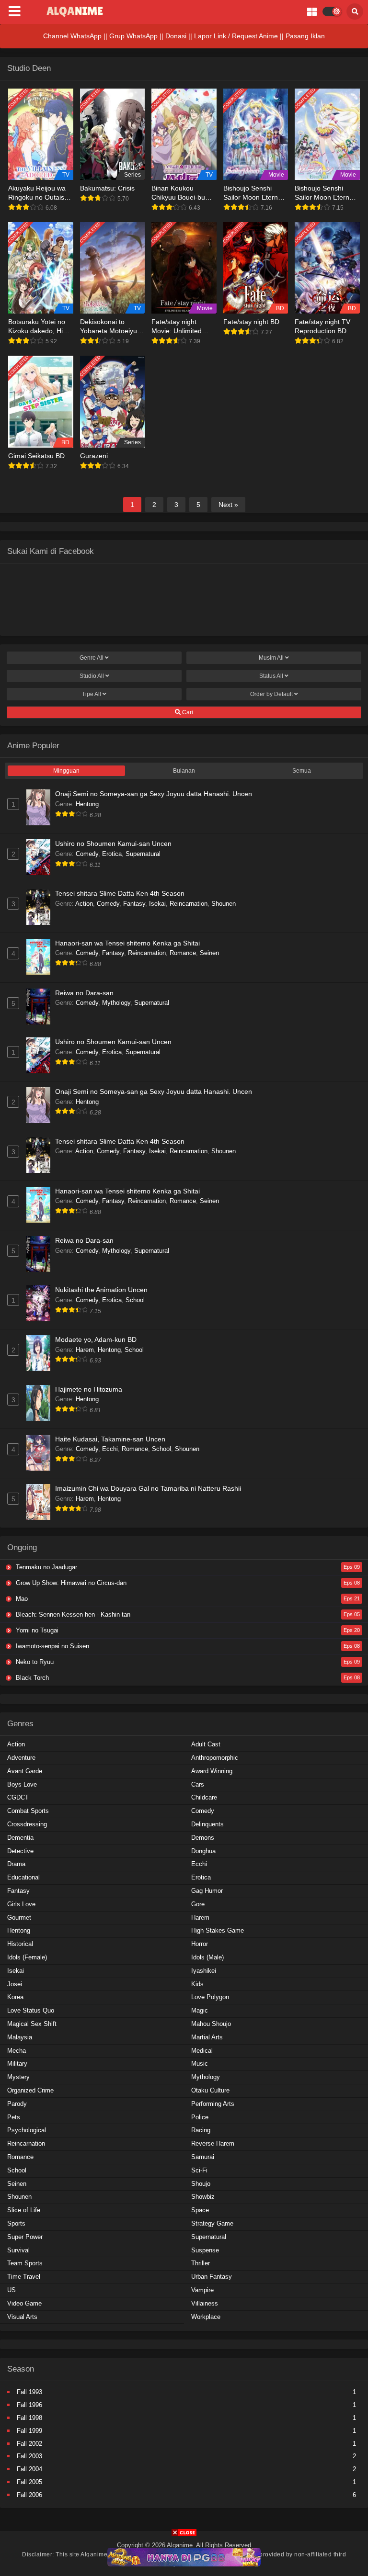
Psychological (27, 2130)
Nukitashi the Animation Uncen (101, 1290)
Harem (85, 1350)
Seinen (209, 953)
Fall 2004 (29, 2469)
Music (200, 2064)
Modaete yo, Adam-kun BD (96, 1339)
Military (17, 2064)
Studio (92, 676)
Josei (15, 1984)
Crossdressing (27, 1824)
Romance (183, 953)
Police (200, 2117)
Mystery (18, 2077)
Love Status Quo (31, 2010)
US (11, 2290)
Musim (271, 658)
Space (200, 2210)
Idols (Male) (207, 1957)
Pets (14, 2117)
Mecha (17, 2051)
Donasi (176, 36)
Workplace (206, 2317)
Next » (228, 505)
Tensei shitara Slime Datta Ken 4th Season (120, 893)
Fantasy (134, 904)
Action (84, 904)
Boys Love (22, 1784)
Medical (202, 2051)
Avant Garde (25, 1771)
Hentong (87, 804)
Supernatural (143, 854)
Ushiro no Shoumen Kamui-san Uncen (113, 844)
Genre (92, 658)
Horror (200, 1944)
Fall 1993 (29, 2392)
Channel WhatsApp (72, 36)
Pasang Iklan (305, 36)
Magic (200, 2010)
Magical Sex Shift (32, 2024)
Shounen (224, 904)
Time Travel (24, 2277)
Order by (271, 694)
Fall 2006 (29, 2495)
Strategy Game (212, 2223)
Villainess (205, 2303)
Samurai (203, 2157)
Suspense (205, 2250)
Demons (203, 1838)
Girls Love (21, 1904)
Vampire (202, 2290)
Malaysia (20, 2037)
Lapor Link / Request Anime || (240, 36)
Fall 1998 (29, 2418)
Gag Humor (207, 1891)
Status (271, 676)
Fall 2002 (29, 2444)
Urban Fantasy (212, 2277)
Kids (197, 1984)
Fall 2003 (29, 2456)
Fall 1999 (29, 2431)
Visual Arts (22, 2317)
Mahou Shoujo (211, 2024)
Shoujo (201, 2184)
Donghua (203, 1851)
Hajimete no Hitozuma (89, 1389)
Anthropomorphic (215, 1758)
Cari (187, 712)
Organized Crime (30, 2090)
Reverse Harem (213, 2143)
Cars (198, 1784)
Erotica (112, 854)
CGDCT (18, 1797)
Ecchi (110, 1449)
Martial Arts (207, 2037)
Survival (18, 2250)
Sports (16, 2223)
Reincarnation (189, 904)
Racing (201, 2130)
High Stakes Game (218, 1930)
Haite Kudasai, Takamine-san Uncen (110, 1439)
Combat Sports (28, 1811)
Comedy (87, 854)
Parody (17, 2104)
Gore (198, 1904)
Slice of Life (24, 2210)
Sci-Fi (199, 2170)
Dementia (20, 1838)
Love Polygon (210, 1997)
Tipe (92, 694)
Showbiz (203, 2197)
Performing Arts (213, 2104)
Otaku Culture (210, 2090)
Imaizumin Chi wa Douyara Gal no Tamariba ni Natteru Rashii (148, 1488)
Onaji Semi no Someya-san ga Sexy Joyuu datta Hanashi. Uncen (154, 794)
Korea (15, 1997)
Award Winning (212, 1771)
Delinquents (207, 1824)
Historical (20, 1944)
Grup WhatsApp (133, 36)
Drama (16, 1864)
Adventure (21, 1758)
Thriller (201, 2263)
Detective (20, 1851)
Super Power (25, 2237)
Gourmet (19, 1918)
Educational (23, 1877)
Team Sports (25, 2263)
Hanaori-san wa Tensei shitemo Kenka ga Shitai (127, 943)
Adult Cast (206, 1744)
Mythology (116, 1003)
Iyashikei (204, 1971)
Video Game (24, 2303)
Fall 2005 (29, 2482)
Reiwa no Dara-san (84, 993)
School (135, 1300)
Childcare (204, 1797)
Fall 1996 (29, 2405)
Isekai (157, 904)
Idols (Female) (27, 1957)
